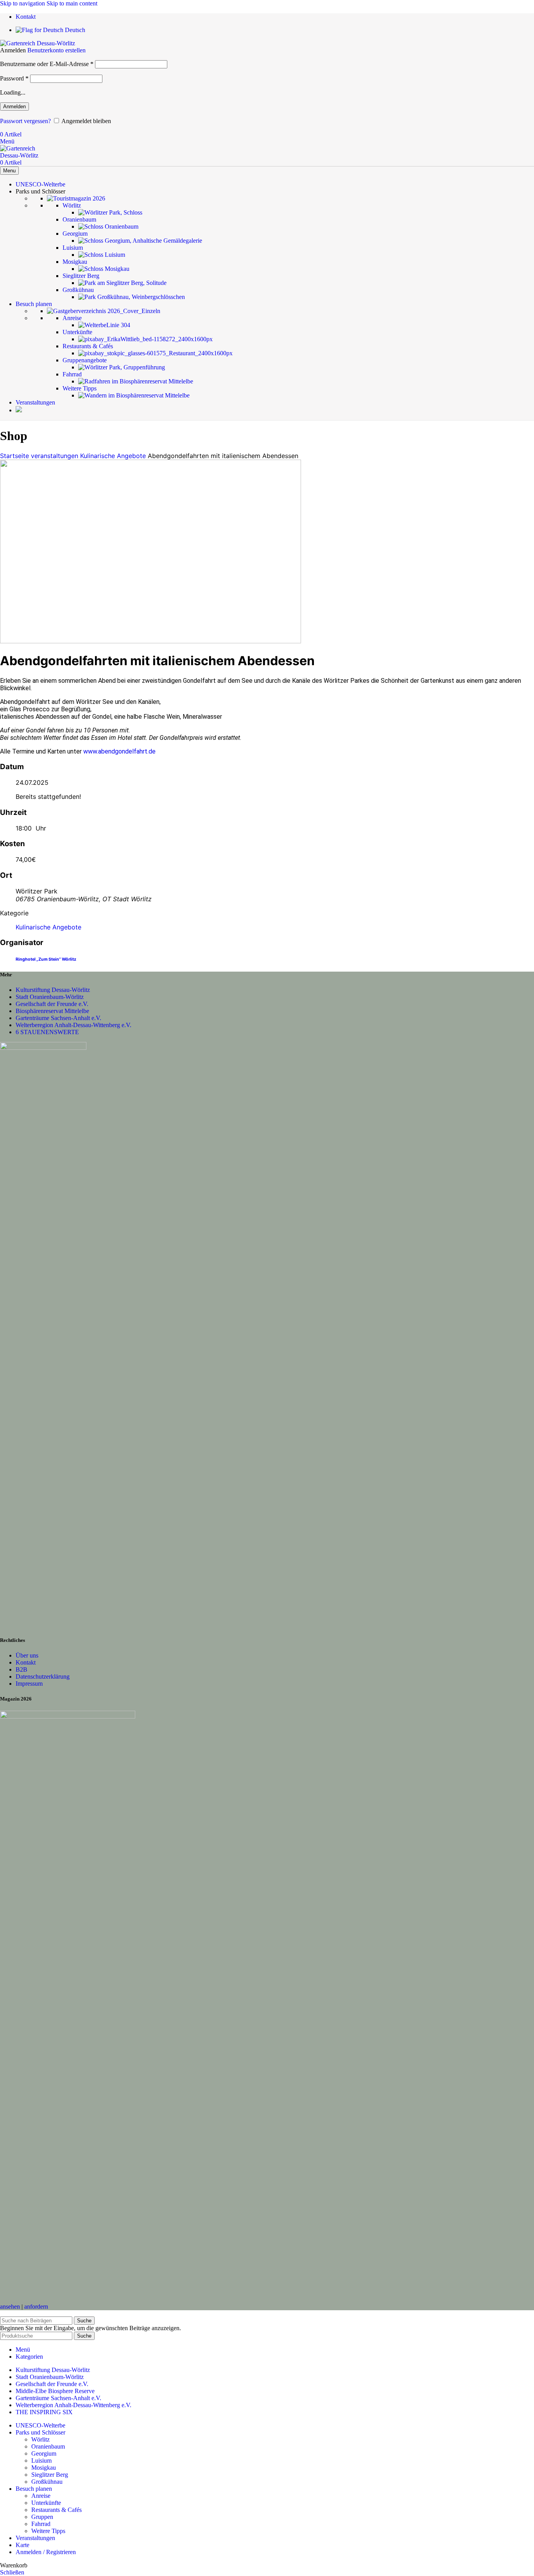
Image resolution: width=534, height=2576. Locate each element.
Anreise (41, 2496)
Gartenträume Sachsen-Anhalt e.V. (58, 1018)
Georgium (44, 2453)
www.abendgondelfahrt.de (119, 751)
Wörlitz (40, 2439)
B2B (22, 1669)
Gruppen (42, 2517)
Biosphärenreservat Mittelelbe (52, 1011)
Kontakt (26, 1662)
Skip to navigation (23, 3)
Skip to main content (72, 3)
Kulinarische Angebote (113, 456)
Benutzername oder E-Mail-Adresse (47, 64)
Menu (9, 171)
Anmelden (14, 107)
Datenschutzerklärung (43, 1676)
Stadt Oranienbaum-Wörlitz (50, 997)
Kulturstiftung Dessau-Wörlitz (53, 990)
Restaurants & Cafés (56, 2510)
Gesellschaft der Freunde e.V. (52, 1004)
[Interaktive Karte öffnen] (19, 410)
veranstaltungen (55, 456)
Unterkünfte (46, 2503)
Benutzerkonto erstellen (56, 50)
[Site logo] (38, 43)
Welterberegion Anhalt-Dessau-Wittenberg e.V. (73, 1025)
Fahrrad (41, 2524)
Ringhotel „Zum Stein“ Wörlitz (46, 959)
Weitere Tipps (48, 2531)
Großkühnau (47, 2482)
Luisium (41, 2461)
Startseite (15, 456)
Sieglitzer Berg (50, 2475)
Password (14, 78)
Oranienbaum (48, 2446)
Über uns (27, 1655)
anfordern (36, 2307)
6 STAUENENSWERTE (47, 1032)
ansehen (10, 2307)
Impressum (29, 1684)
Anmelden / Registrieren (46, 2552)
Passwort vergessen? (25, 121)
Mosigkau (44, 2468)
